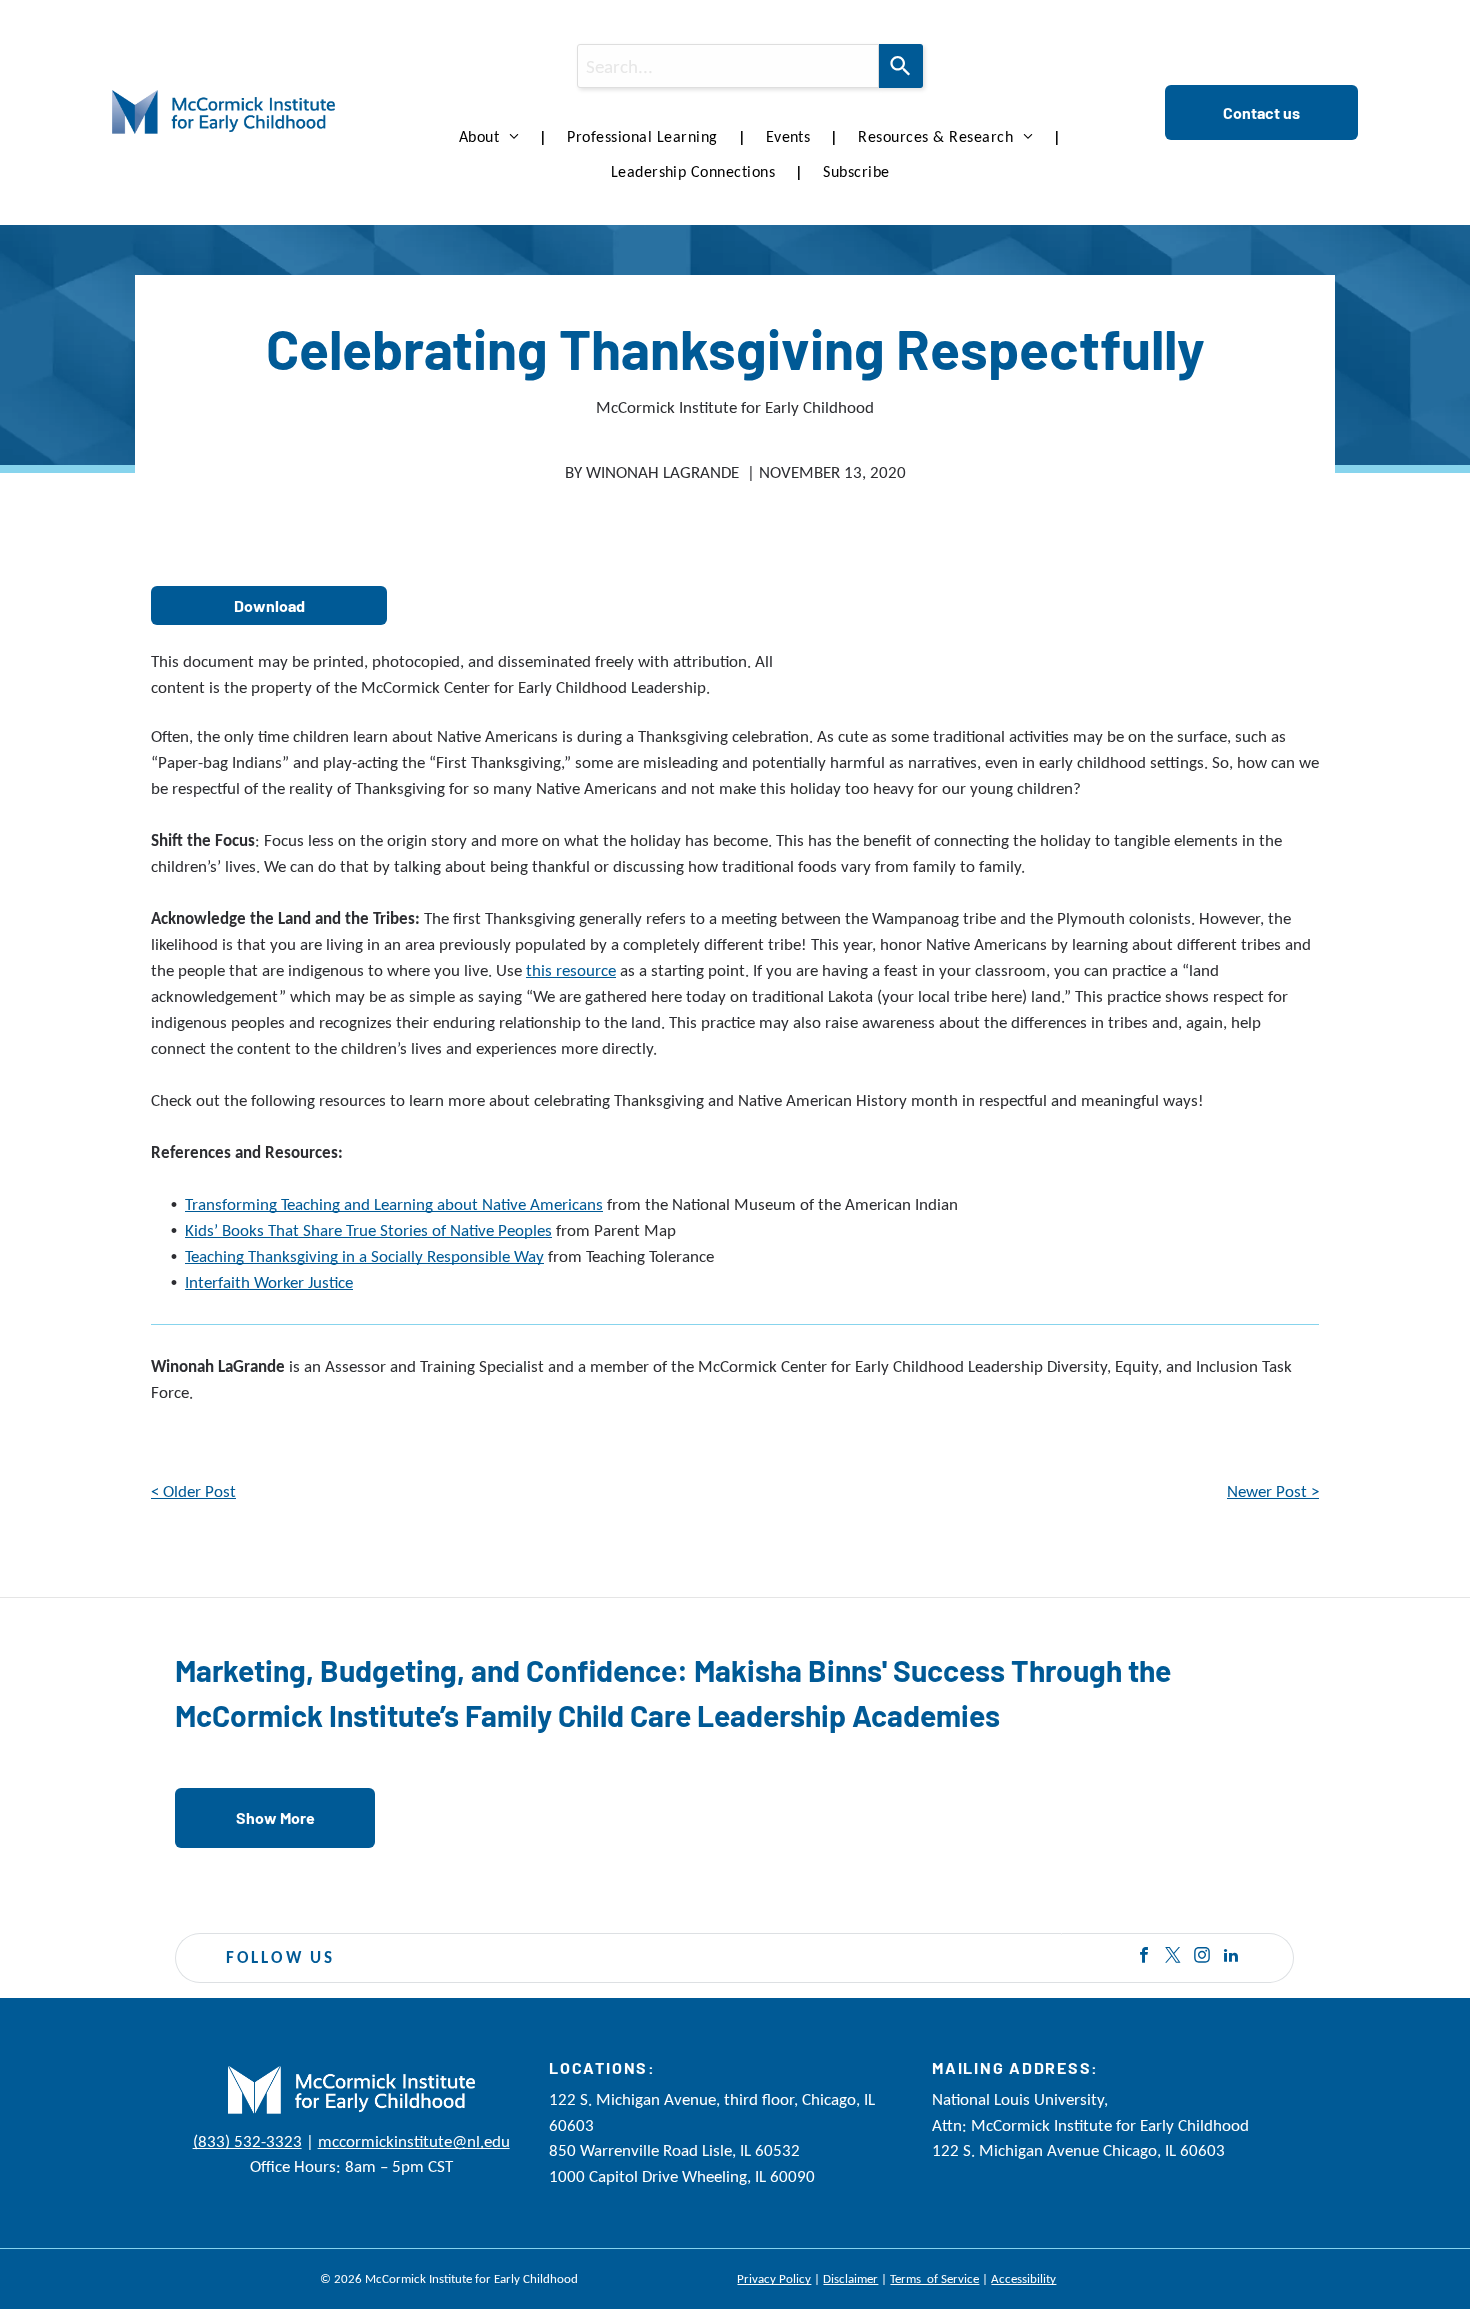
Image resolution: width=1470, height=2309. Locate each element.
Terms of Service (934, 2278)
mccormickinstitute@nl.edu (414, 2141)
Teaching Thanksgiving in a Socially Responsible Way (364, 1256)
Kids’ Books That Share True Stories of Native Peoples (368, 1230)
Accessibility (1023, 2278)
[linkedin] (1231, 1957)
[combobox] (727, 66)
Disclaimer (850, 2278)
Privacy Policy (774, 2278)
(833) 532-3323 (247, 2141)
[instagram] (1202, 1957)
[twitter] (1173, 1957)
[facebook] (1144, 1957)
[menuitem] (493, 137)
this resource (571, 970)
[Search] (901, 66)
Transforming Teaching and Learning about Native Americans (394, 1204)
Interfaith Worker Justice (269, 1282)
